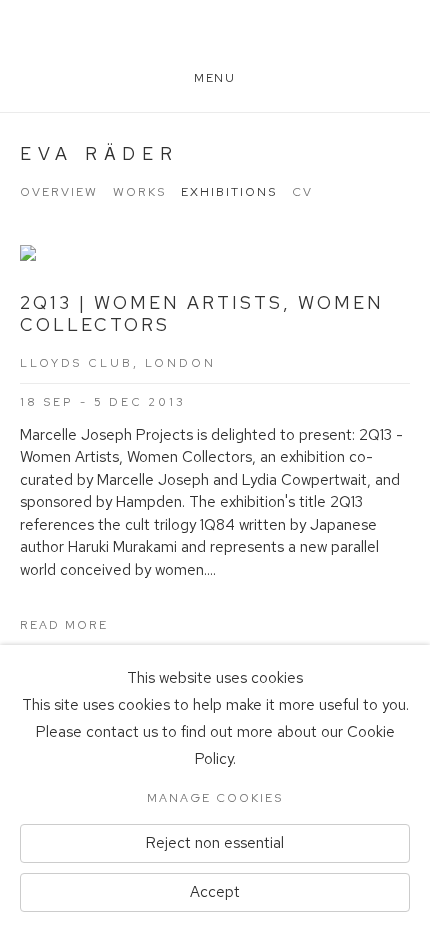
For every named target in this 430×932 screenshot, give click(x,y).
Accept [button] (215, 892)
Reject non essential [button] (215, 843)
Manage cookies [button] (215, 798)
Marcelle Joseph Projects (215, 42)
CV (302, 192)
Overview (59, 192)
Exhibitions (229, 192)
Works (139, 192)
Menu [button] (214, 78)
